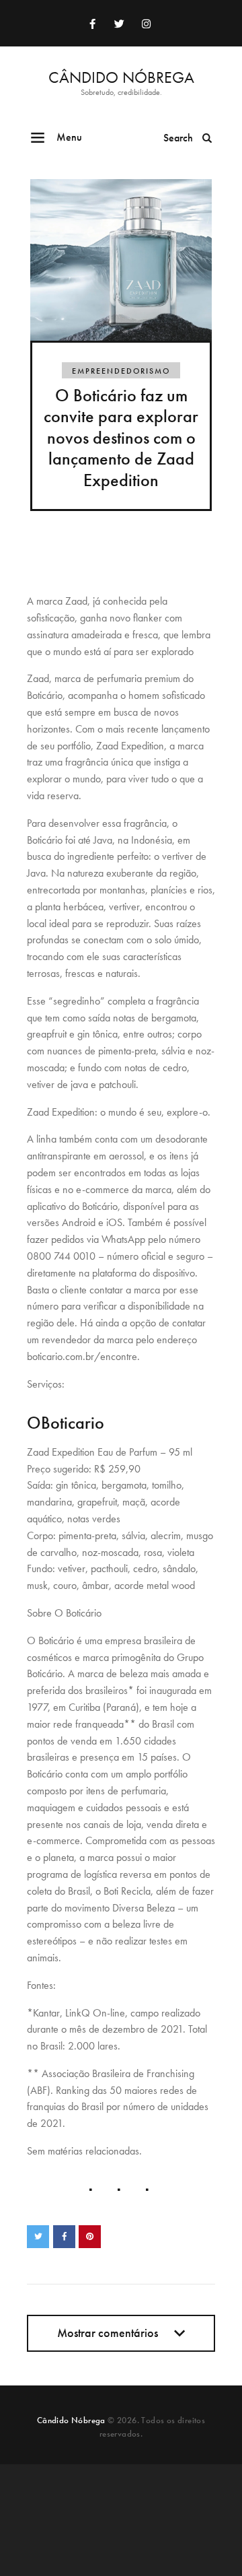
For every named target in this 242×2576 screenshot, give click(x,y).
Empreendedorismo (121, 371)
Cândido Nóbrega (71, 2420)
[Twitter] (119, 24)
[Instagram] (146, 24)
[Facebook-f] (92, 24)
